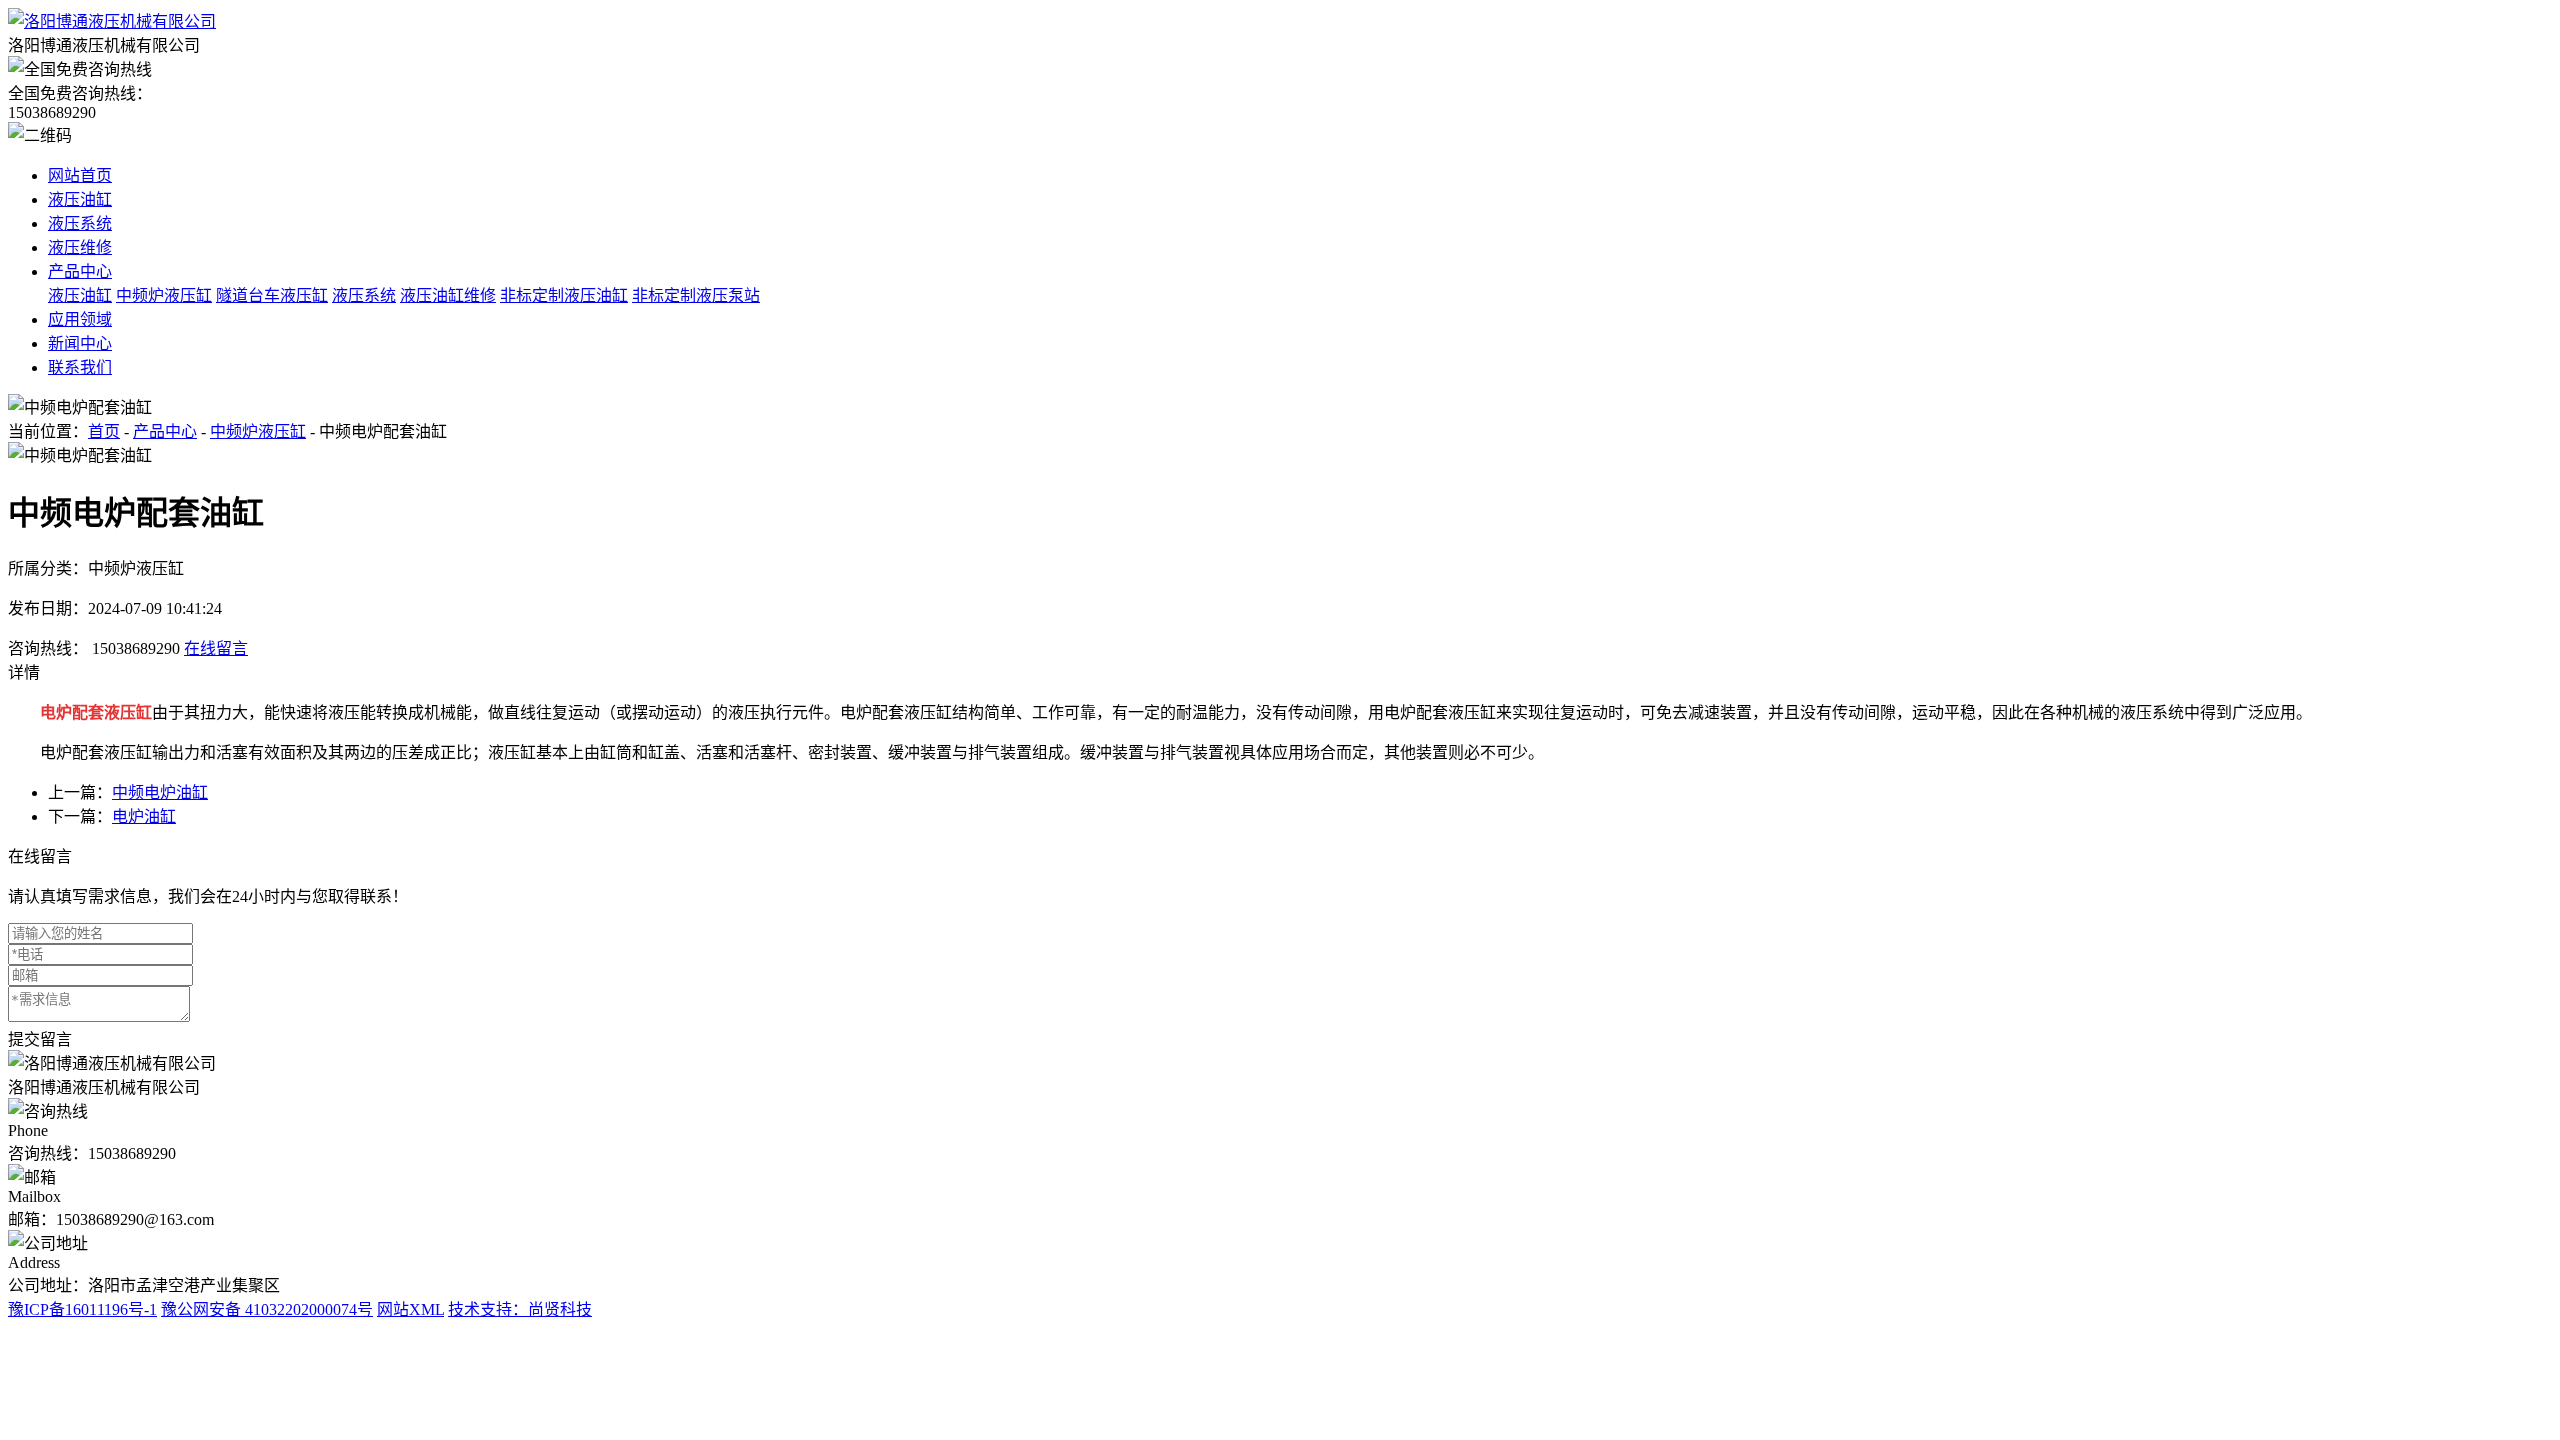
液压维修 (80, 247)
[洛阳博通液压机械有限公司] (112, 21)
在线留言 (216, 648)
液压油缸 (80, 199)
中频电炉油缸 (160, 792)
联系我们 (80, 367)
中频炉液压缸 (164, 295)
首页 (104, 431)
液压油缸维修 (448, 295)
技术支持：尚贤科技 (520, 1309)
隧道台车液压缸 (272, 295)
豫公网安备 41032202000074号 (267, 1309)
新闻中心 (80, 343)
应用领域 (80, 319)
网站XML (410, 1309)
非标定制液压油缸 (564, 295)
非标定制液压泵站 (696, 295)
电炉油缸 (144, 816)
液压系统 (80, 223)
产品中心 (80, 271)
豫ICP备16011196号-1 (82, 1309)
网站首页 (80, 175)
